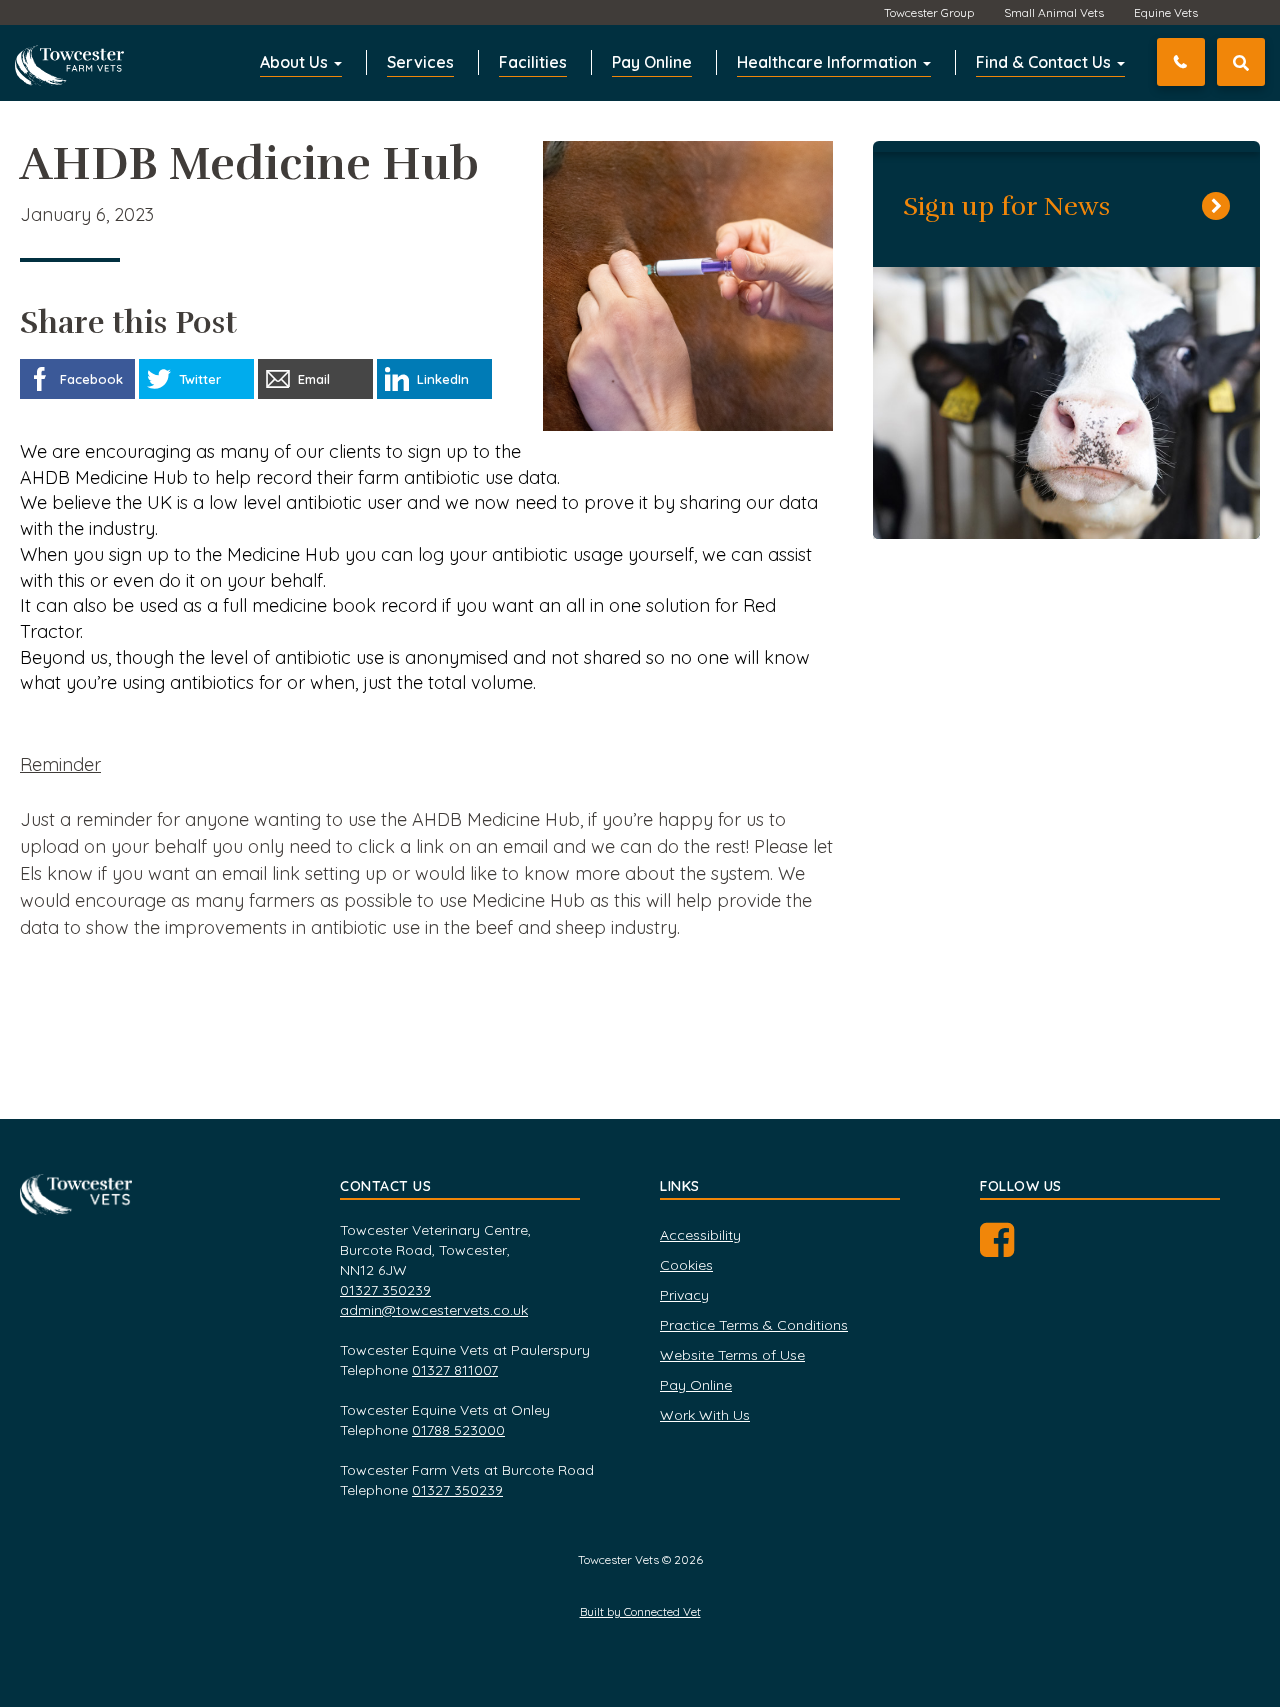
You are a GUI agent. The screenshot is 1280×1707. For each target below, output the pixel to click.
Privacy (684, 1295)
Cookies (686, 1265)
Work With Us (705, 1415)
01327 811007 (455, 1370)
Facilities (533, 62)
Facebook (1017, 1247)
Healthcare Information (829, 62)
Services (420, 62)
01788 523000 (458, 1430)
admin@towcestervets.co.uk (434, 1310)
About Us (296, 62)
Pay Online (652, 62)
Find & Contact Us (1045, 62)
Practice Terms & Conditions (754, 1325)
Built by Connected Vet (640, 1611)
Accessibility (700, 1235)
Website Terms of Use (732, 1355)
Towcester (75, 59)
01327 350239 (1201, 62)
